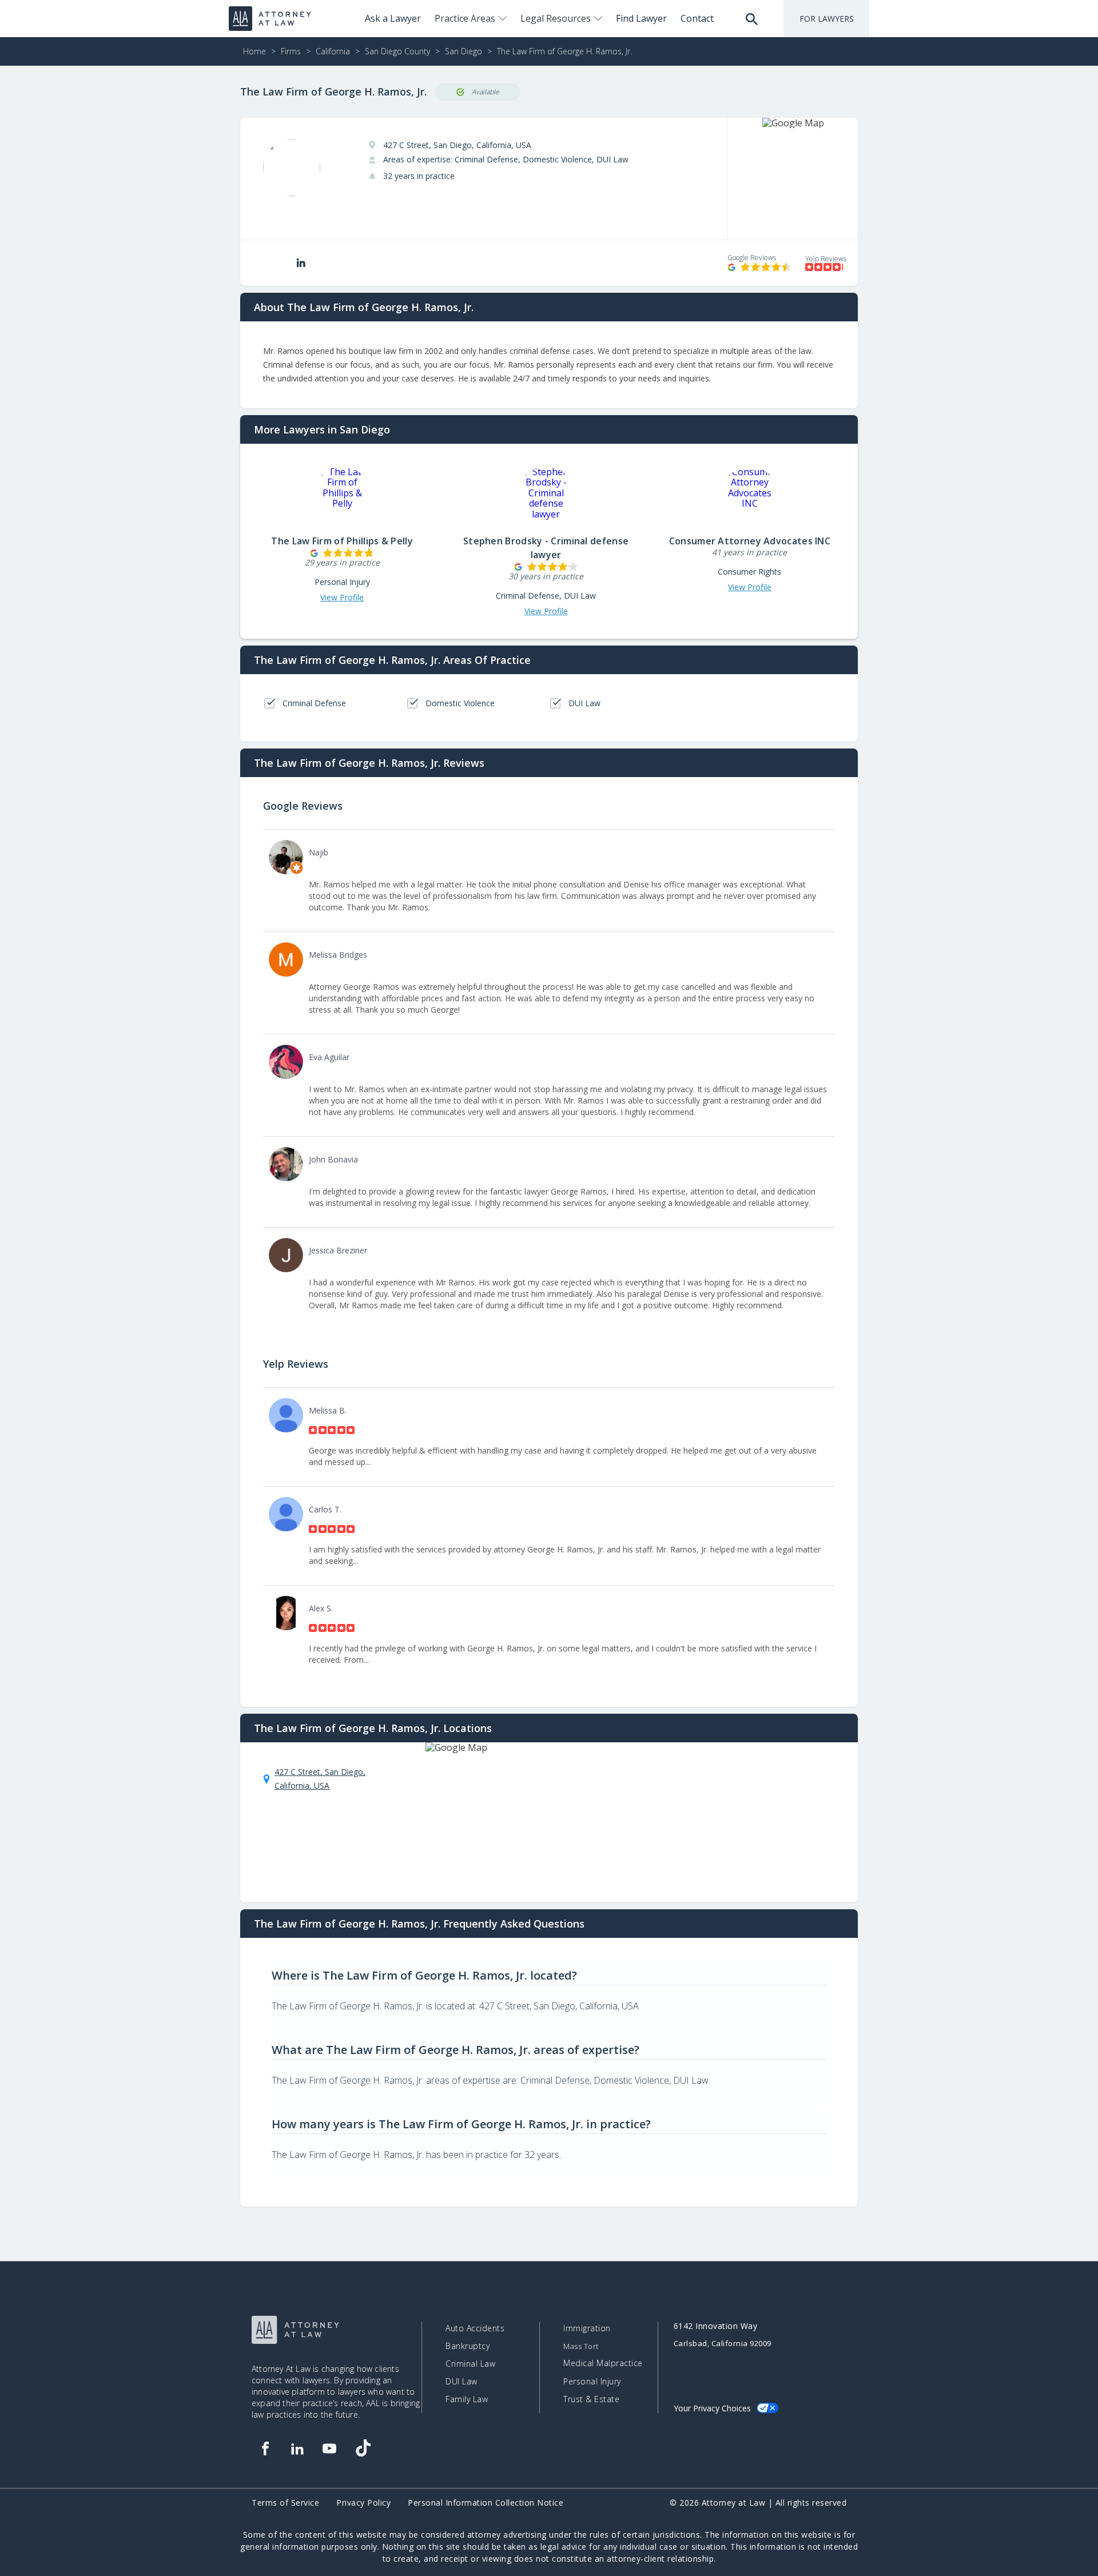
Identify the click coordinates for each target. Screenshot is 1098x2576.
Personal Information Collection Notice (486, 2503)
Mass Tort (581, 2346)
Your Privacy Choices (712, 2408)
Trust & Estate (591, 2399)
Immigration (587, 2328)
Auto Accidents (475, 2328)
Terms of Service (285, 2503)
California (333, 51)
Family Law (467, 2399)
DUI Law (462, 2382)
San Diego (464, 51)
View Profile (342, 598)
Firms (291, 51)
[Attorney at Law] (270, 19)
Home (254, 51)
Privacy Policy (363, 2503)
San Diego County (397, 51)
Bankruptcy (468, 2346)
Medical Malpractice (603, 2363)
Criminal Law (470, 2364)
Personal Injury (592, 2382)
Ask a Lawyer (393, 18)
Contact (697, 18)
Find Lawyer (641, 18)
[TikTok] (363, 2448)
